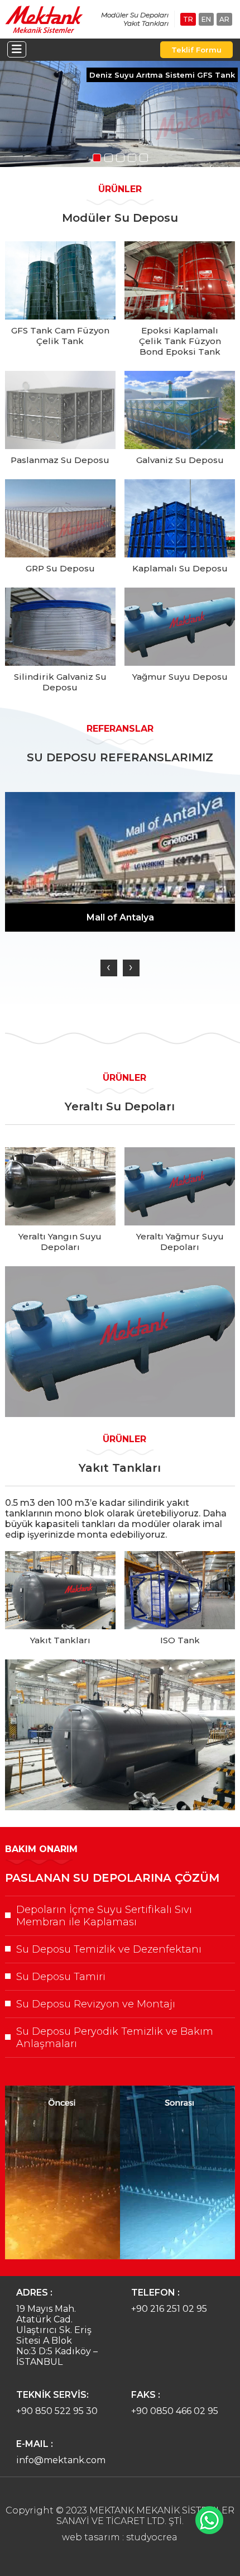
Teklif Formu (196, 50)
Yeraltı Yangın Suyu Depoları (60, 1242)
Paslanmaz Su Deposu (60, 460)
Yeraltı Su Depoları (120, 1106)
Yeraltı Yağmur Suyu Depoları (180, 1242)
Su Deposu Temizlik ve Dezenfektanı (109, 1949)
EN (206, 19)
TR (188, 19)
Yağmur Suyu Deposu (180, 677)
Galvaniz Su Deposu (180, 460)
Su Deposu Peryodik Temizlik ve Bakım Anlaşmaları (115, 2038)
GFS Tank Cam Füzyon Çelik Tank (60, 336)
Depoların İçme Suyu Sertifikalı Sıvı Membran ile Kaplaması (104, 1916)
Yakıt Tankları (120, 1468)
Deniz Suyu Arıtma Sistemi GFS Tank (162, 75)
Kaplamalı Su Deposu (180, 568)
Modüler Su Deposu (120, 218)
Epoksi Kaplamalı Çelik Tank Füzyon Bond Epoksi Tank (180, 341)
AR (224, 19)
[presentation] (109, 968)
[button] (97, 158)
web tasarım (91, 2537)
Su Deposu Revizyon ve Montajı (96, 2004)
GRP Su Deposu (60, 568)
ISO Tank (180, 1640)
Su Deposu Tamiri (61, 1977)
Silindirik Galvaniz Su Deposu (60, 682)
